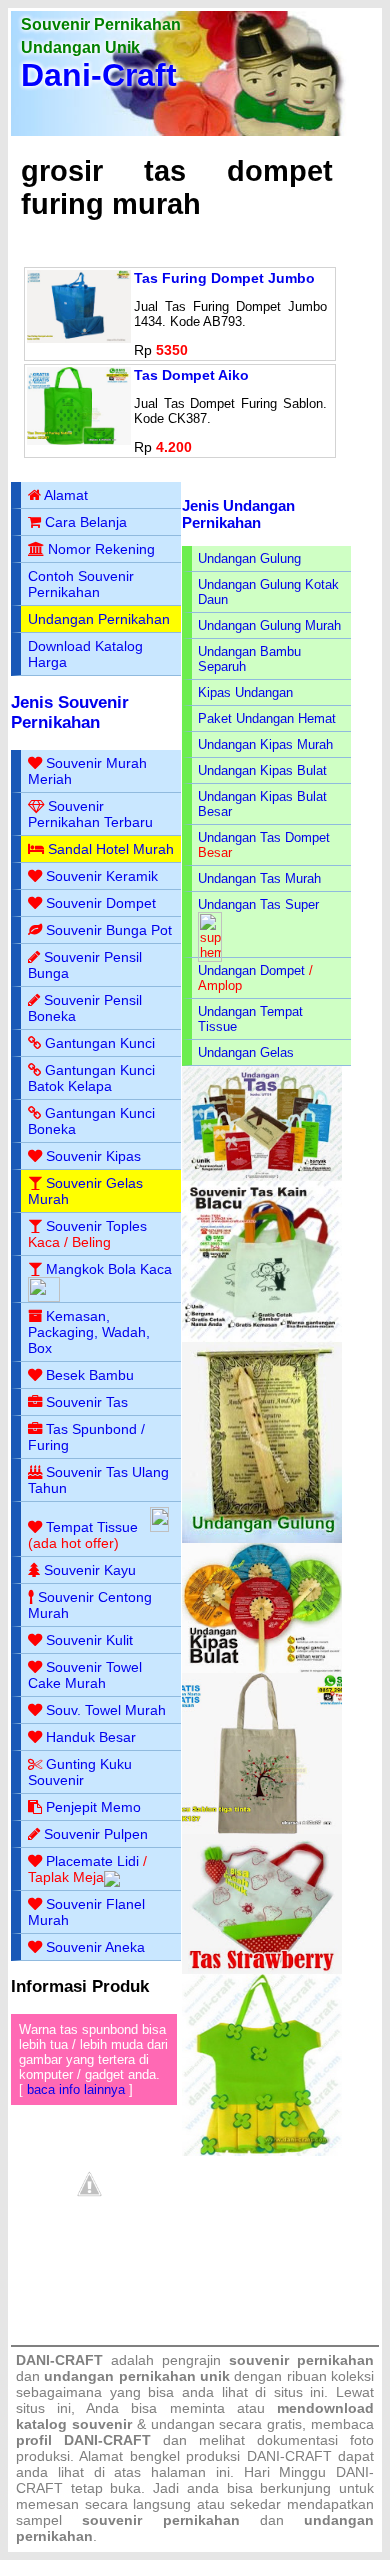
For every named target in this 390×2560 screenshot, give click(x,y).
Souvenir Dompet (101, 903)
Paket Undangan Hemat (267, 718)
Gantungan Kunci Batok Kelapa (91, 1078)
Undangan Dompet (251, 970)
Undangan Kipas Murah (265, 744)
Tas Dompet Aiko (191, 375)
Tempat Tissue (92, 1527)
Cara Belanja (86, 522)
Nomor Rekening (101, 549)
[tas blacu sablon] (262, 1829)
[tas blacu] (262, 1337)
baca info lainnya (76, 2089)
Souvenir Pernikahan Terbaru (90, 814)
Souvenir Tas (87, 1402)
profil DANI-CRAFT (83, 2440)
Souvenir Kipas (93, 1156)
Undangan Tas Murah (259, 878)
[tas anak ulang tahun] (262, 2151)
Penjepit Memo (93, 1807)
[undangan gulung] (262, 1538)
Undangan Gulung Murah (269, 625)
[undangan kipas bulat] (262, 1668)
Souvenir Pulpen (96, 1834)
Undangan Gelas (246, 1052)
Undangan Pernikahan (99, 619)
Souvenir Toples (96, 1226)
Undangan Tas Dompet (264, 837)
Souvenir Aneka (95, 1947)
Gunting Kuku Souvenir (80, 1772)
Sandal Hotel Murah (111, 849)
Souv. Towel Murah (106, 1710)
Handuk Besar (91, 1737)
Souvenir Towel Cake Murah (85, 1675)
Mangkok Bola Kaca (109, 1269)
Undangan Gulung (249, 558)
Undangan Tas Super (258, 904)
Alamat (66, 495)
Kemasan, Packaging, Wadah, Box (89, 1332)
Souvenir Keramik (102, 876)
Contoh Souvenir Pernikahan (81, 584)
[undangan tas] (262, 1176)
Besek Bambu (90, 1375)
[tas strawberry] (262, 1969)
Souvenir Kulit (89, 1640)
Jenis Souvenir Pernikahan (70, 712)
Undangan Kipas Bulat (262, 770)
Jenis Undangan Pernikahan (238, 514)
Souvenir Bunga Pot (109, 930)
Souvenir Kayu (90, 1570)
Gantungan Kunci (100, 1043)
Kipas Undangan (245, 692)
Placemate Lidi (92, 1861)
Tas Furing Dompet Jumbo (224, 278)
